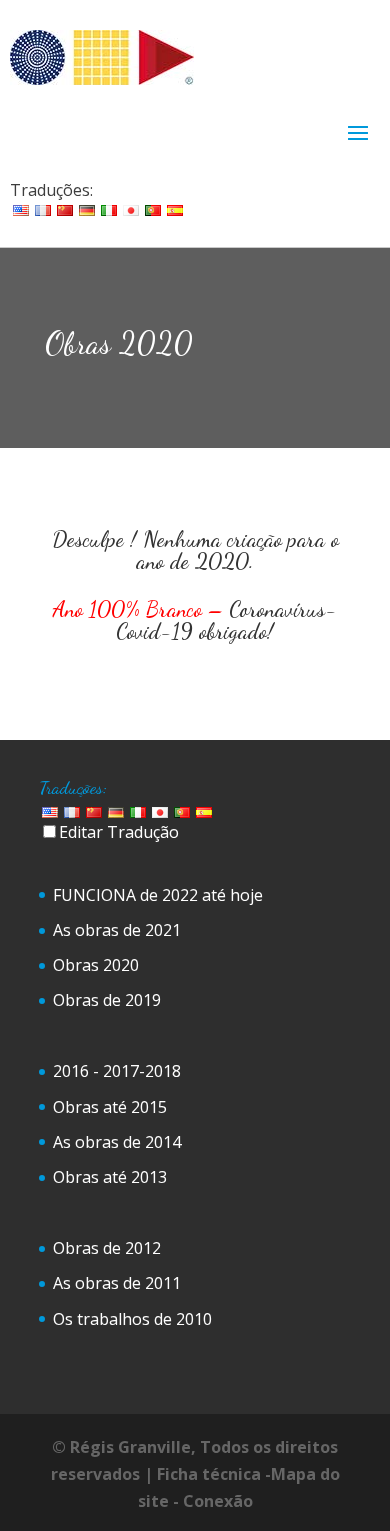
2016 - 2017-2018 (117, 1071)
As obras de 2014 (117, 1142)
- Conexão (213, 1501)
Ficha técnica (209, 1474)
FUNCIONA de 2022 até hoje (158, 895)
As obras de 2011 (117, 1283)
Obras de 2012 (107, 1248)
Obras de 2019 (107, 1000)
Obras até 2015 (110, 1107)
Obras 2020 (96, 965)
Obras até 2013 (110, 1177)
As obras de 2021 (117, 930)
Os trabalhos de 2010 (132, 1319)
